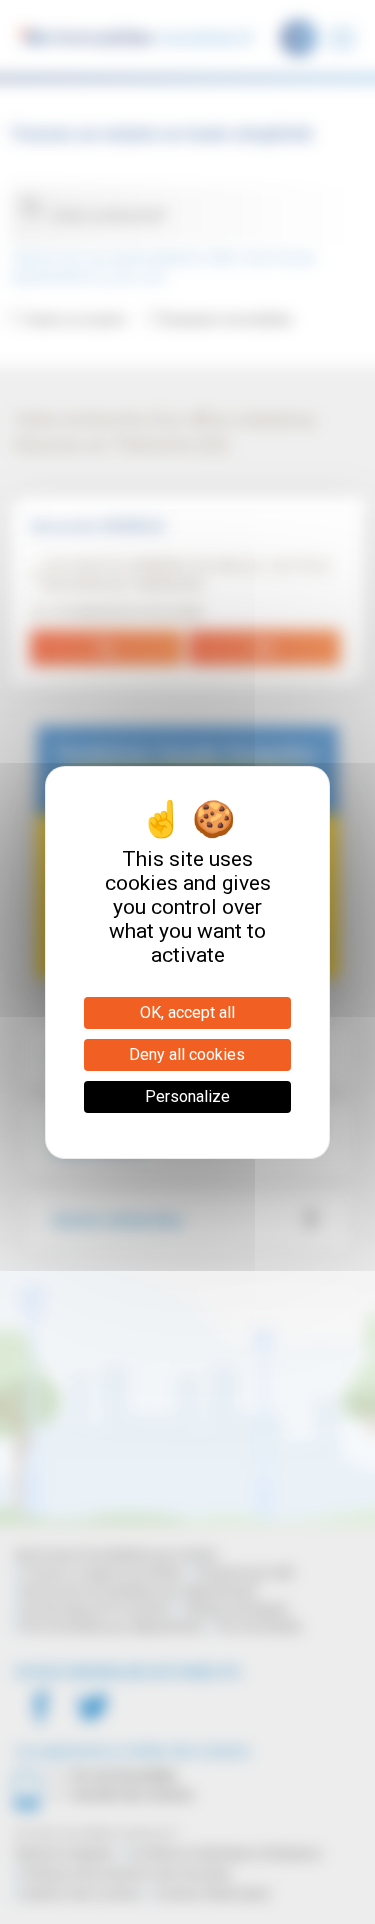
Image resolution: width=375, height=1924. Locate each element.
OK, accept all (187, 1012)
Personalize (187, 1096)
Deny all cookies (187, 1054)
